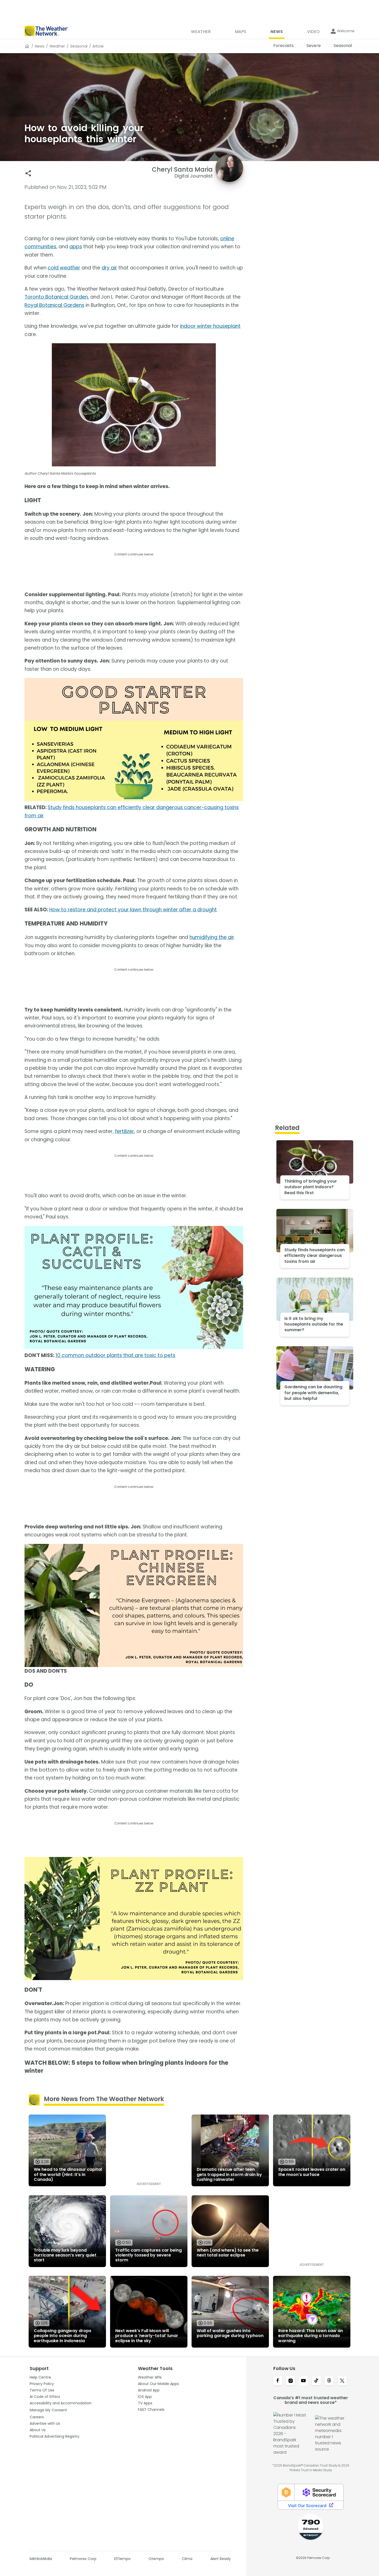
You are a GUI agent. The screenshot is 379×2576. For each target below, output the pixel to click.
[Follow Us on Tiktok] (316, 2381)
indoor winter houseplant (210, 326)
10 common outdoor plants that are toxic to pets (115, 1355)
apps (76, 247)
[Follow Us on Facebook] (278, 2381)
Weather (57, 46)
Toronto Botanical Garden (56, 297)
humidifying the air (212, 937)
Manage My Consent (48, 2410)
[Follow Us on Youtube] (303, 2381)
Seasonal (79, 46)
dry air (109, 268)
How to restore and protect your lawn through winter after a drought (133, 910)
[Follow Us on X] (342, 2381)
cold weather (64, 268)
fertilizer (125, 1131)
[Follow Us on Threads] (329, 2381)
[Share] (28, 173)
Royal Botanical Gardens (54, 305)
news (40, 46)
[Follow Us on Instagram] (291, 2381)
